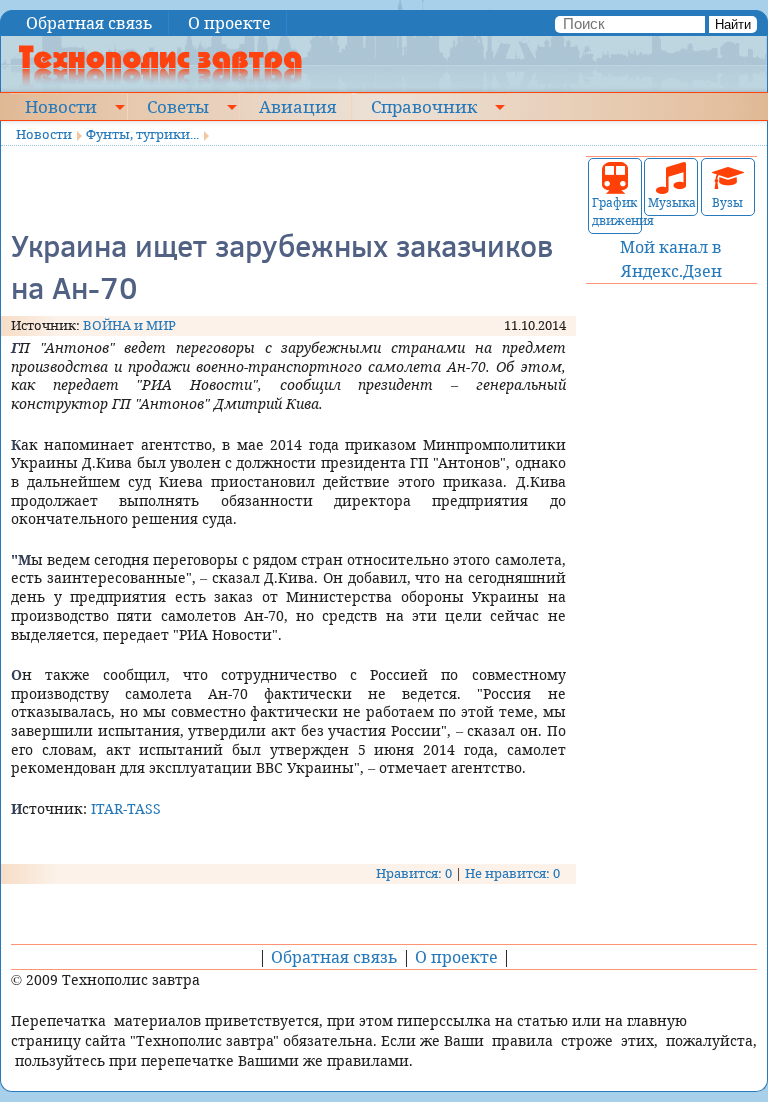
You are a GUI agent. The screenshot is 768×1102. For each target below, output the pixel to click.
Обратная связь (89, 23)
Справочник (424, 106)
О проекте (229, 23)
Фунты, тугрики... (142, 134)
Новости (61, 106)
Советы (178, 106)
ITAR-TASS (126, 808)
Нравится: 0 (414, 873)
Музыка (671, 202)
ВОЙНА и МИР (129, 325)
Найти (733, 24)
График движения (615, 211)
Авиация (297, 106)
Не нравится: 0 (512, 873)
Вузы (727, 202)
